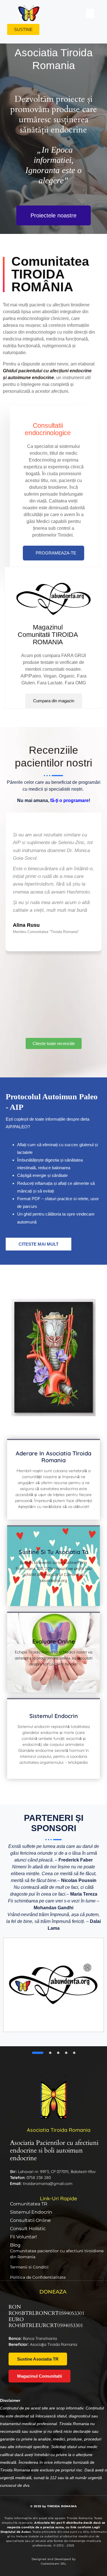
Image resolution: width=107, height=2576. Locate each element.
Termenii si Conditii (29, 2267)
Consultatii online (30, 2220)
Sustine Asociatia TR (38, 2359)
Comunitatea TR (29, 2204)
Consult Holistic (28, 2229)
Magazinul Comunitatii (40, 2376)
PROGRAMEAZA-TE (56, 553)
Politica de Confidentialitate (38, 2277)
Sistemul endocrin (31, 2212)
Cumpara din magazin (54, 701)
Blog (15, 2245)
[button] (90, 13)
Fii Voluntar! (23, 2237)
